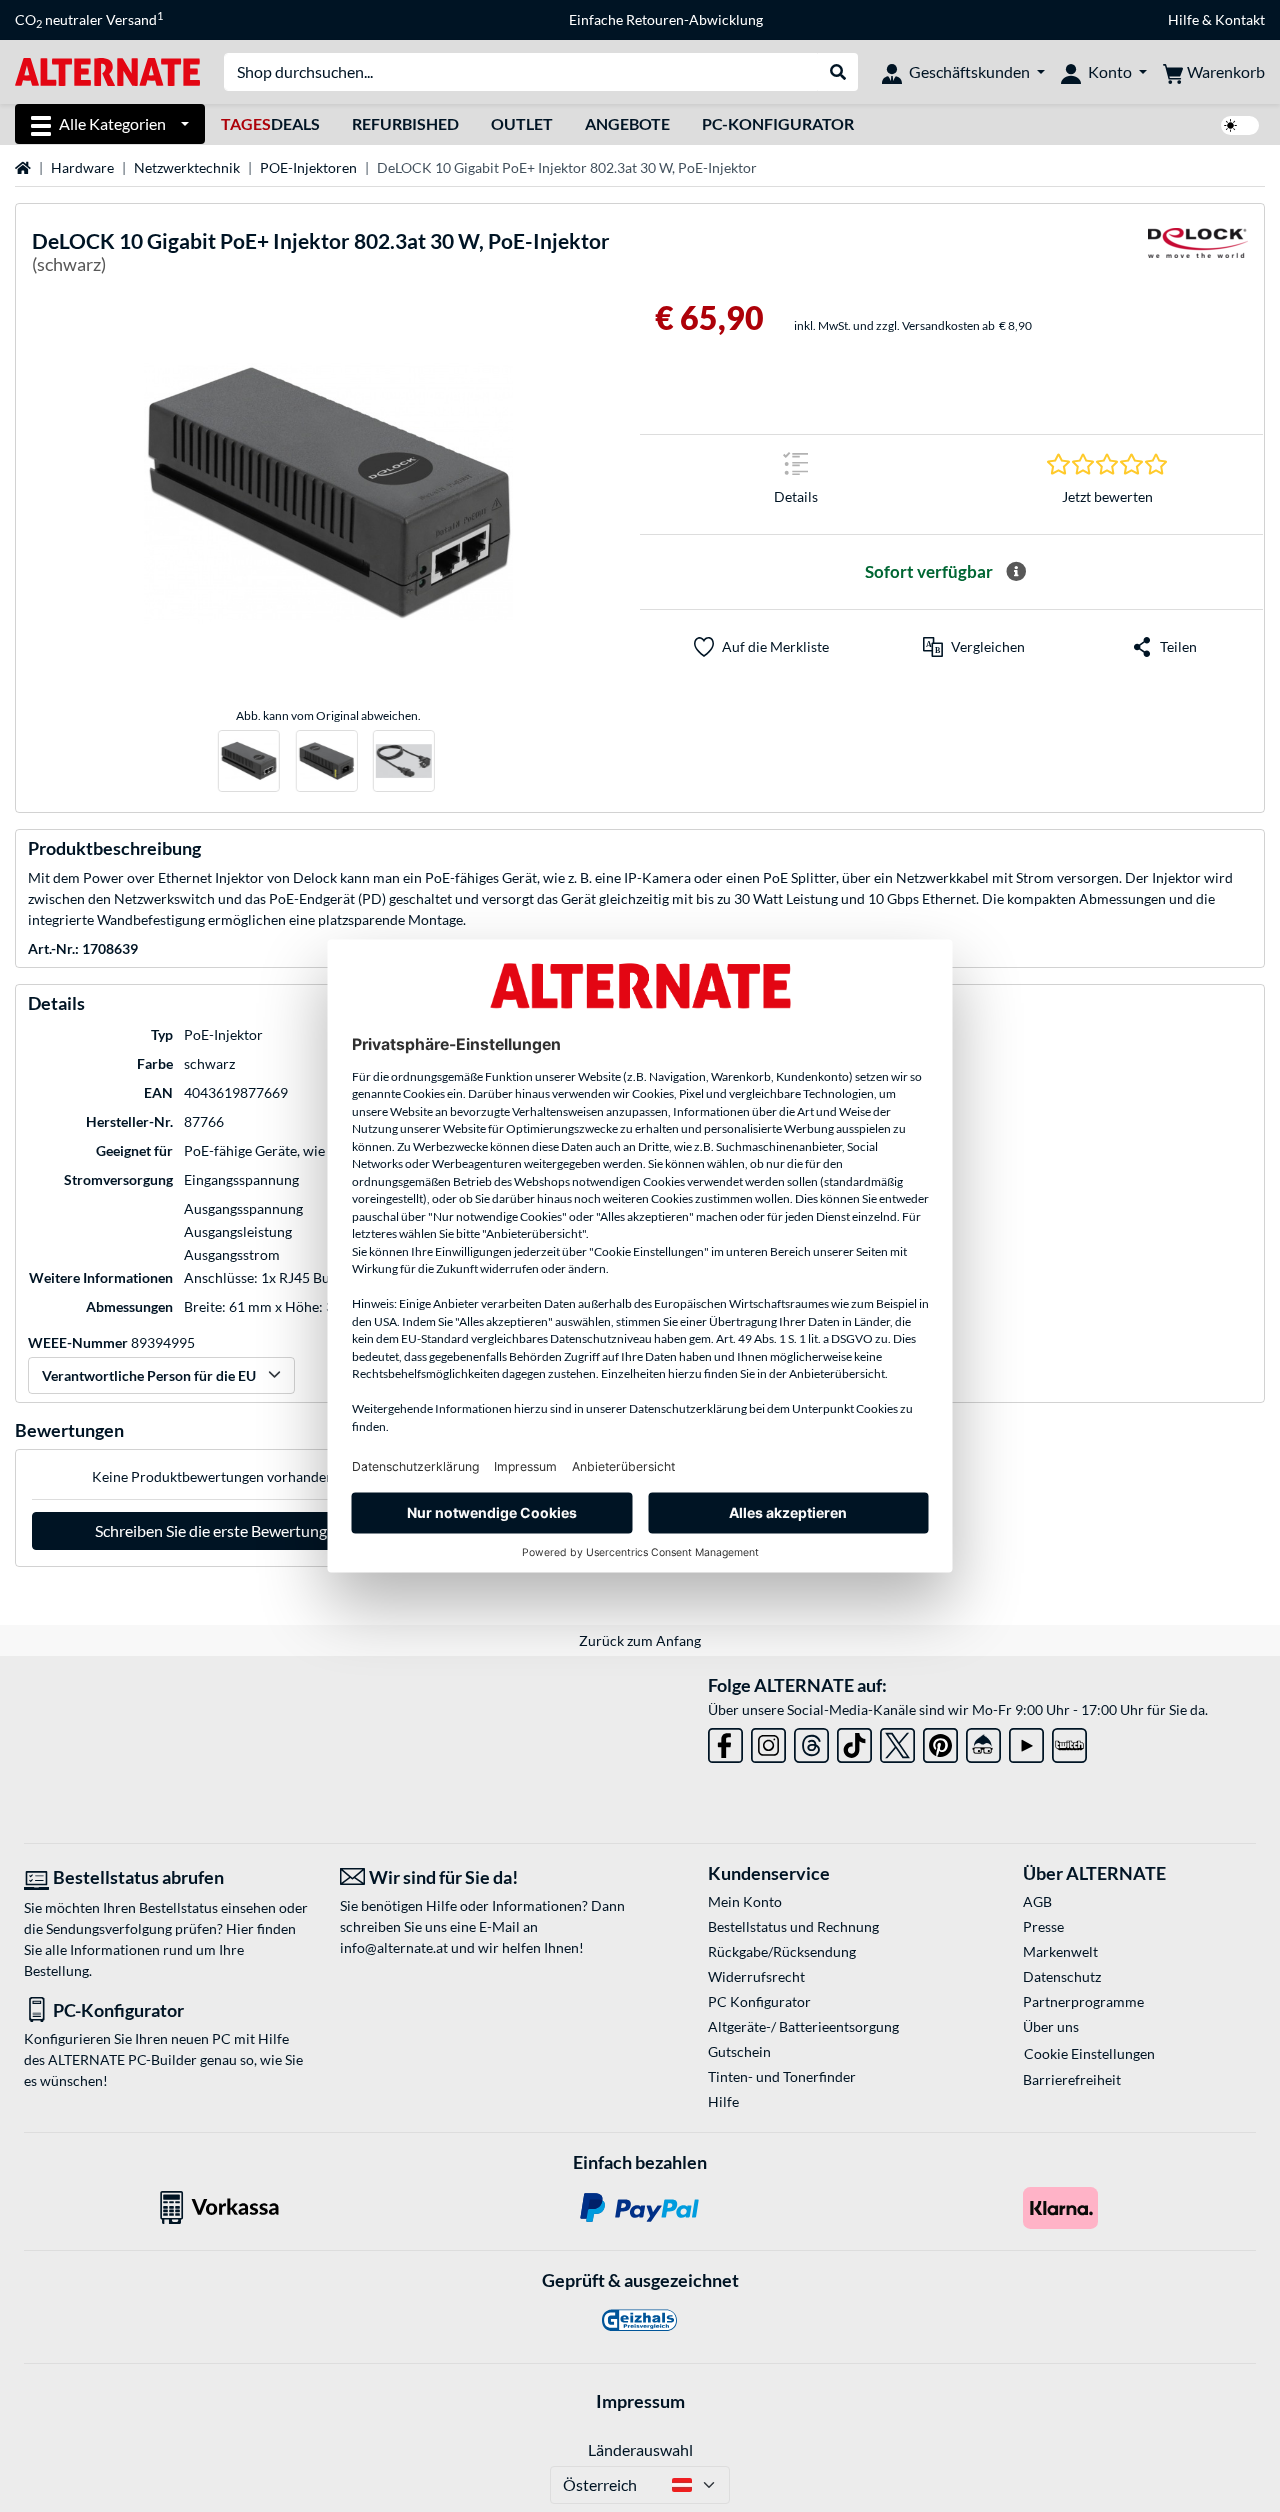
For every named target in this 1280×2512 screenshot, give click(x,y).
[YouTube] (1026, 1741)
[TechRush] (983, 1741)
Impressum (640, 2401)
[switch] (1240, 125)
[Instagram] (768, 1741)
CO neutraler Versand (89, 20)
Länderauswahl (640, 2449)
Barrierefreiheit (1072, 2079)
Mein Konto (745, 1901)
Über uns (1051, 2026)
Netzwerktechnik (187, 167)
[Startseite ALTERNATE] (107, 70)
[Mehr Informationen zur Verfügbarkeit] (1016, 572)
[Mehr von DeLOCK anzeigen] (1198, 255)
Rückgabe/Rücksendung (782, 1951)
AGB (1037, 1901)
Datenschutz (1062, 1976)
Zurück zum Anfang (640, 1640)
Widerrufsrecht (756, 1976)
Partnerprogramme (1083, 2001)
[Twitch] (1069, 1741)
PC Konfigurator (759, 2001)
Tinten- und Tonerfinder (782, 2076)
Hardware (82, 167)
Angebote (627, 123)
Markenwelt (1060, 1951)
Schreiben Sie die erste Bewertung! (213, 1530)
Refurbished (405, 123)
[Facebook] (725, 1741)
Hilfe (1183, 19)
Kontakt (1240, 19)
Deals (270, 123)
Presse (1043, 1926)
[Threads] (811, 1741)
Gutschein (739, 2051)
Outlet (522, 123)
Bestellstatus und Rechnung (793, 1926)
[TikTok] (854, 1741)
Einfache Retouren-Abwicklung (666, 19)
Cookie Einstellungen (1089, 2053)
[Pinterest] (940, 1741)
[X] (897, 1741)
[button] (974, 647)
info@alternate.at (394, 1947)
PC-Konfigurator (778, 123)
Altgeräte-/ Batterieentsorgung (803, 2026)
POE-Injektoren (308, 167)
